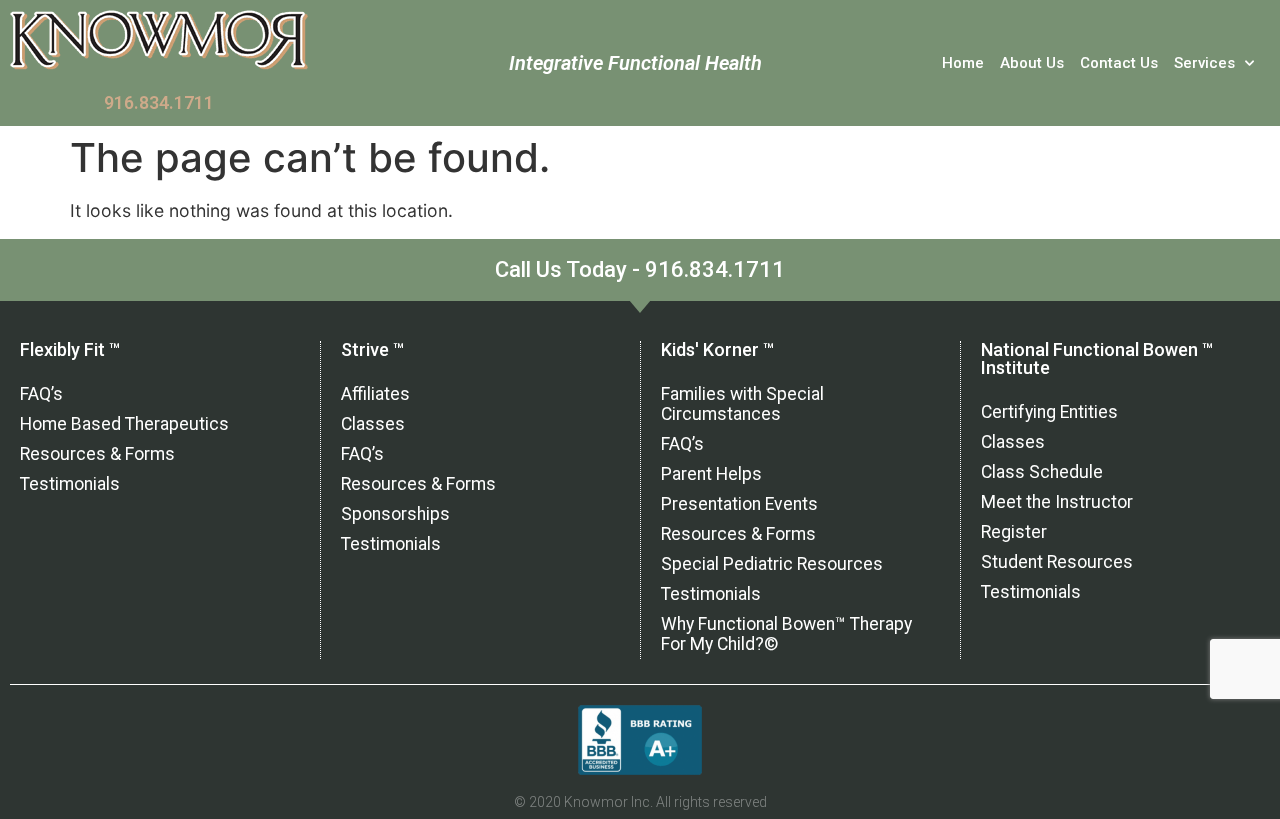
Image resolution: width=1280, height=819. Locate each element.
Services (1204, 63)
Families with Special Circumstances (742, 404)
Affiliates (375, 394)
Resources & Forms (97, 454)
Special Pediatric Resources (772, 564)
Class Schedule (1042, 472)
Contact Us (1119, 63)
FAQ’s (41, 394)
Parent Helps (711, 474)
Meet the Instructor (1057, 502)
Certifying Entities (1049, 412)
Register (1014, 532)
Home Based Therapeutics (124, 424)
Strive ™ (372, 349)
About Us (1032, 63)
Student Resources (1057, 562)
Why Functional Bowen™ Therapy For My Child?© (786, 634)
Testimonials (70, 484)
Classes (373, 424)
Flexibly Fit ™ (70, 349)
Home (963, 63)
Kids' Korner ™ (717, 349)
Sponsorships (395, 514)
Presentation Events (739, 504)
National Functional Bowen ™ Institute (1097, 358)
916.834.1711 (159, 103)
